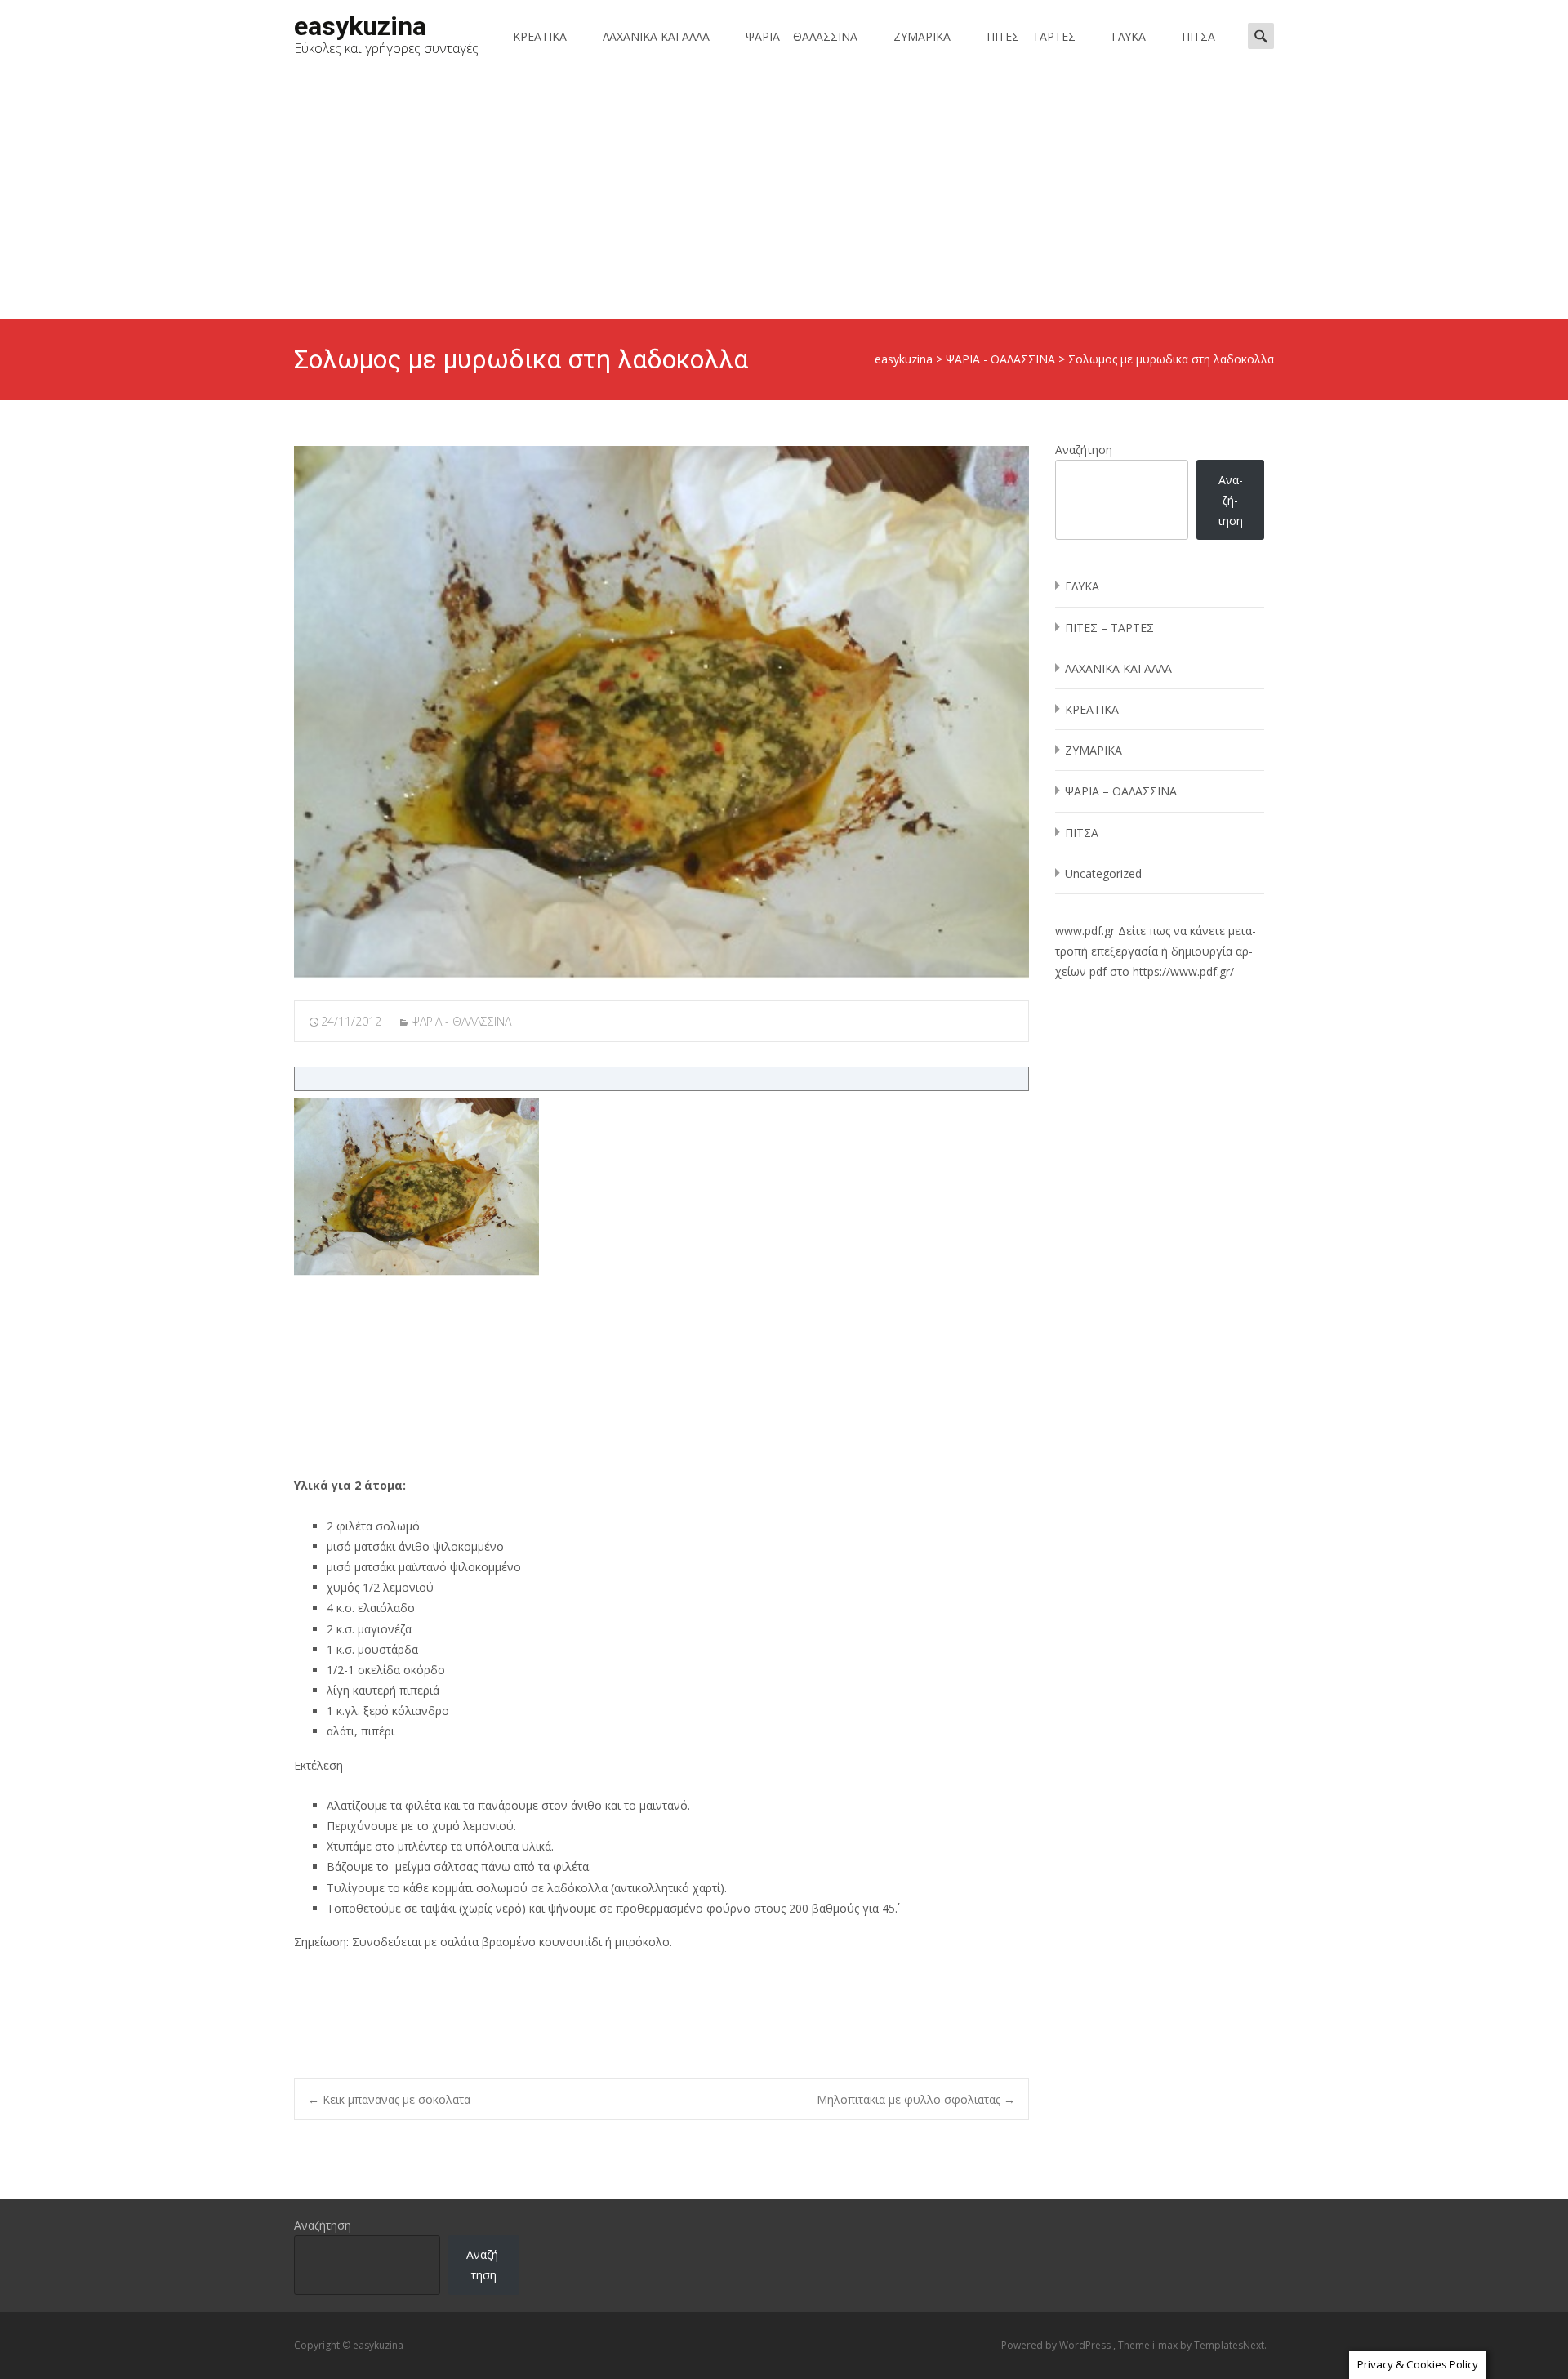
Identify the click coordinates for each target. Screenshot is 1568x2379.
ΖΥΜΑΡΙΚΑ (922, 36)
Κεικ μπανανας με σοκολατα (389, 2099)
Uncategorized (1103, 873)
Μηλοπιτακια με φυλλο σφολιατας (916, 2099)
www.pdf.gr (1085, 931)
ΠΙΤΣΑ (1198, 36)
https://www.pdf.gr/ (1183, 971)
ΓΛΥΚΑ (1129, 36)
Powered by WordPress (1057, 2345)
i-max (1166, 2345)
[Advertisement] (784, 196)
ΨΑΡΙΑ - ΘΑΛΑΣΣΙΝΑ (461, 1021)
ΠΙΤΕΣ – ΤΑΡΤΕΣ (1031, 36)
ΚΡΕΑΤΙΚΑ (540, 36)
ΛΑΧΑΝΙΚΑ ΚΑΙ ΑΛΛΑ (656, 36)
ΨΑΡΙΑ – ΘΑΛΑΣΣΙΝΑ (802, 36)
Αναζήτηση (1084, 450)
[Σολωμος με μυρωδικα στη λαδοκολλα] (661, 713)
